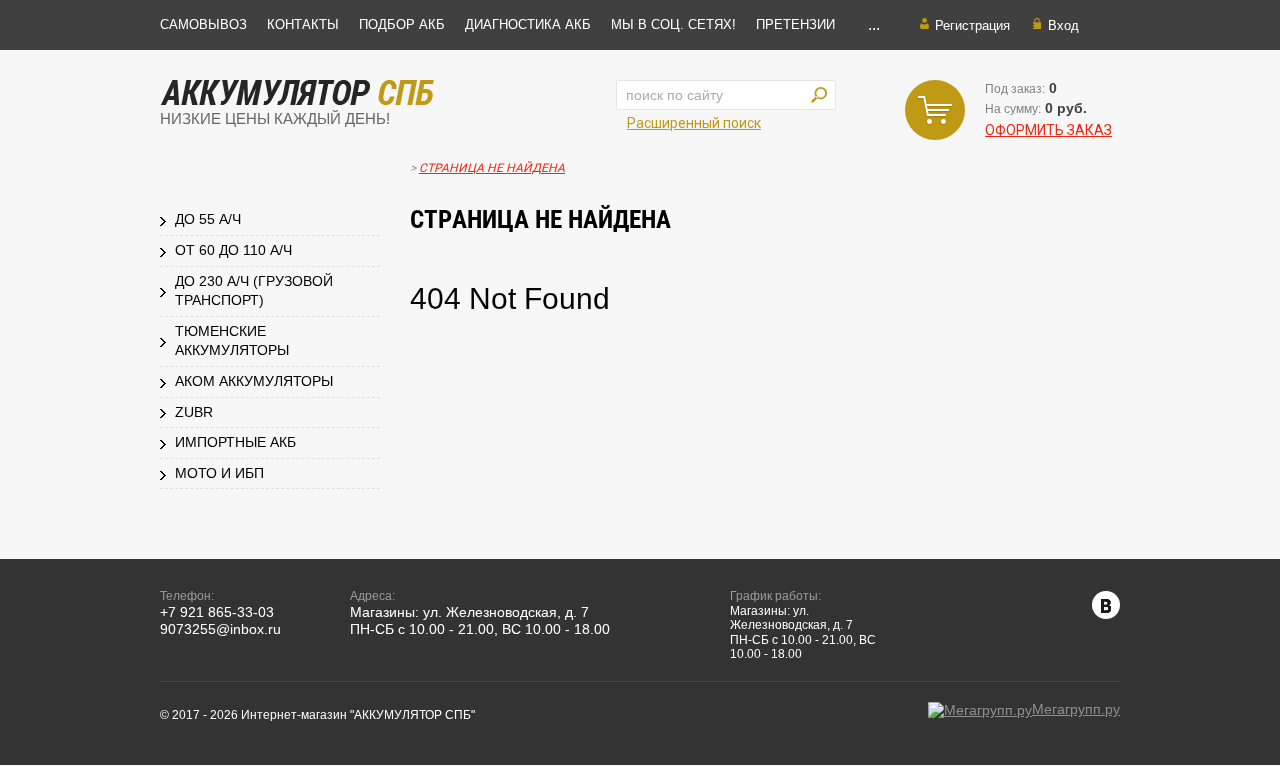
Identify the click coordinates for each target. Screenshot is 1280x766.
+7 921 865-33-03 (217, 612)
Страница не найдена (492, 168)
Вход (1063, 25)
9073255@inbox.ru (220, 629)
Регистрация (972, 25)
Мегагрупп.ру (1076, 709)
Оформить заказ (1048, 130)
